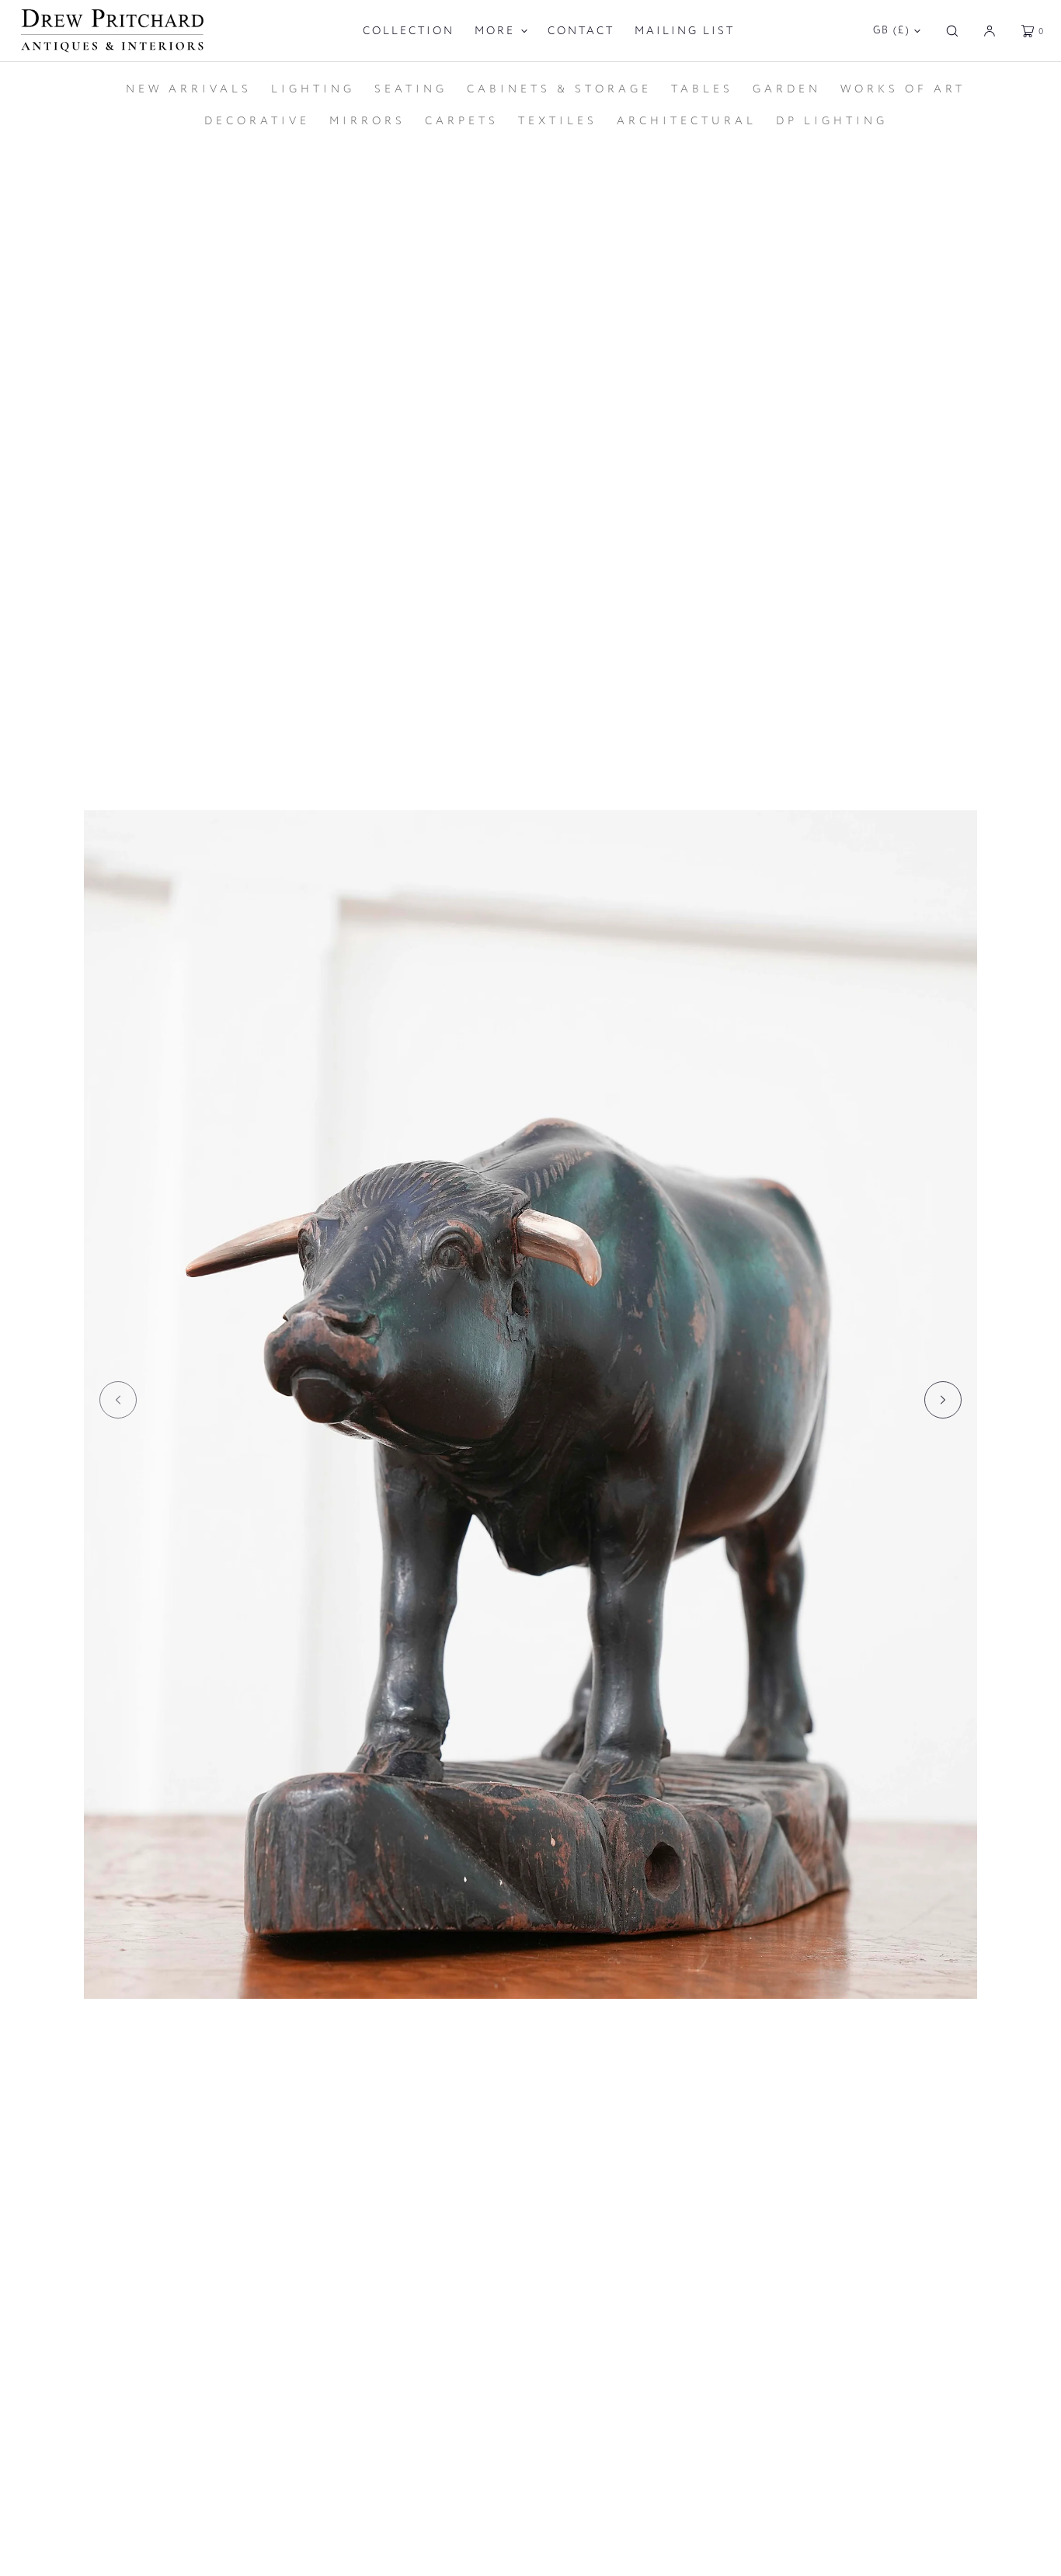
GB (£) (892, 30)
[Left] (118, 1400)
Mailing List (685, 31)
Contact (581, 31)
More (495, 31)
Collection (409, 31)
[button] (952, 31)
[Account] (990, 31)
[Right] (943, 1400)
